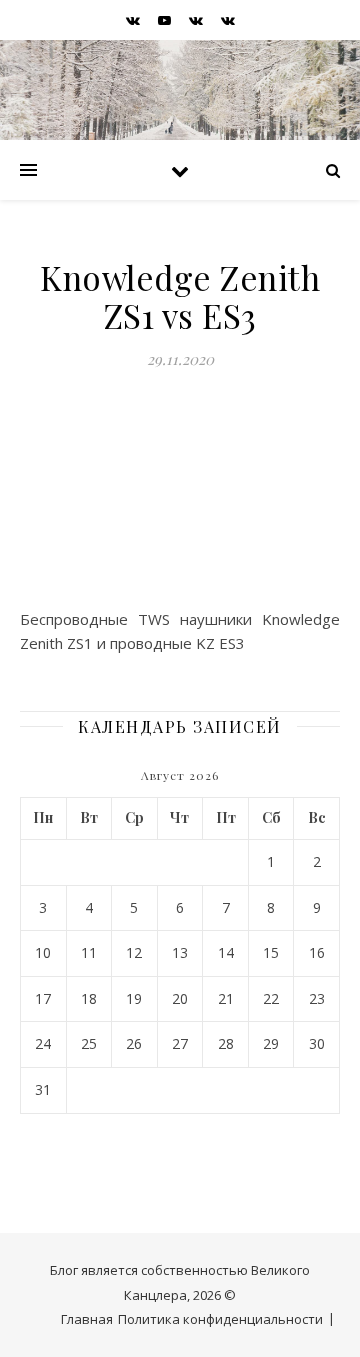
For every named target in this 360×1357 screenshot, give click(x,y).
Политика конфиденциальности (220, 1319)
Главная (87, 1319)
